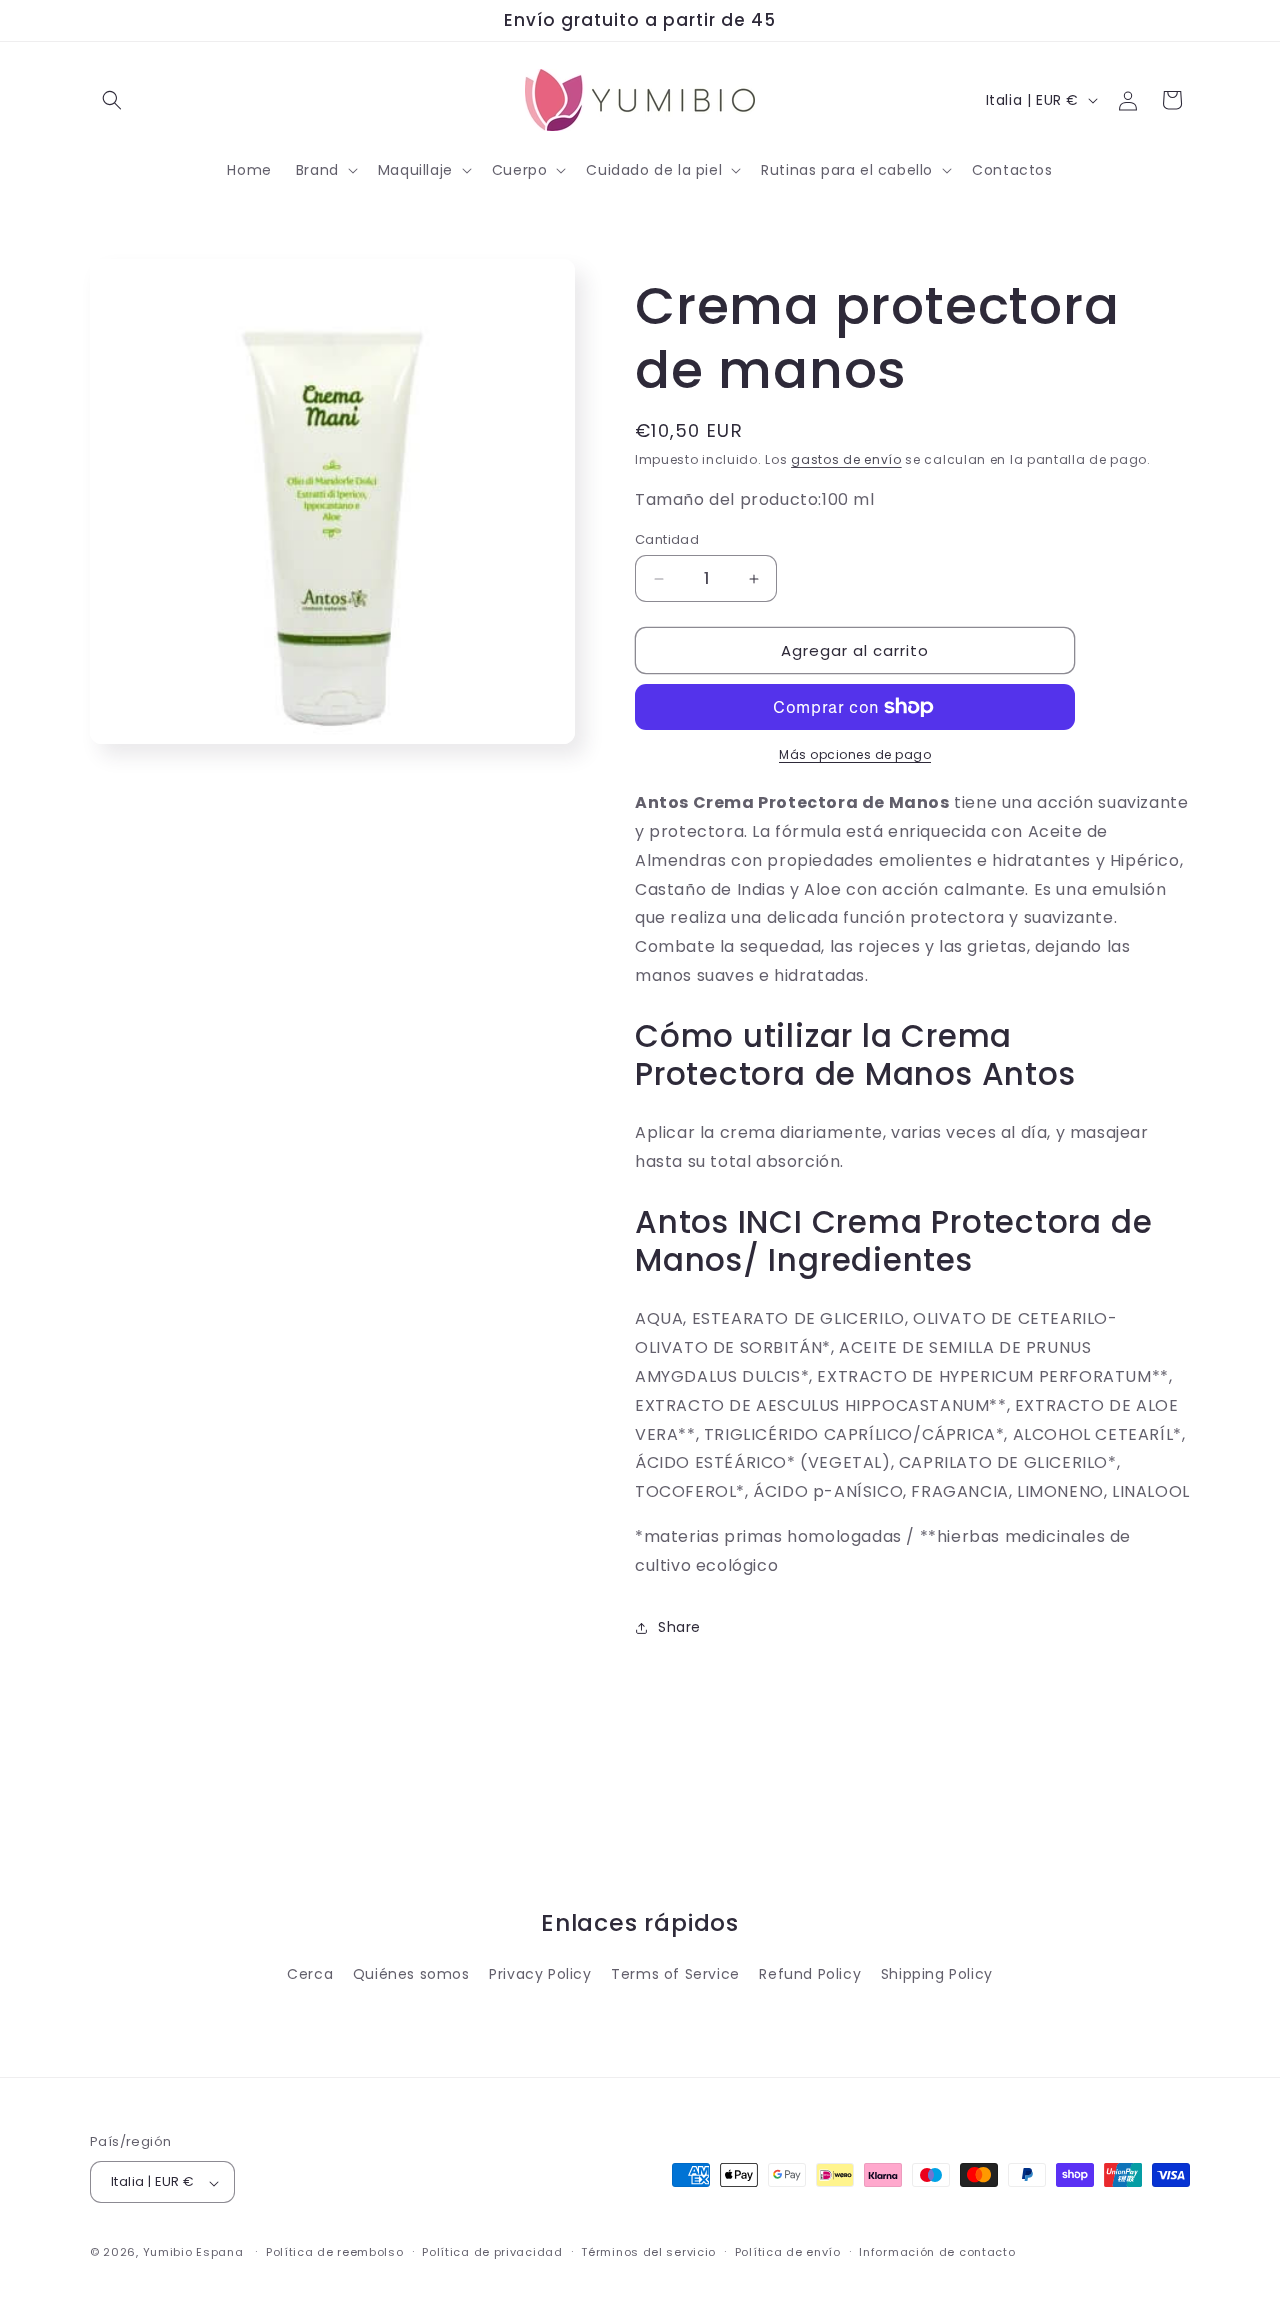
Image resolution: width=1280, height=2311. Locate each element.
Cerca (310, 1975)
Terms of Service (675, 1975)
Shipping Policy (937, 1975)
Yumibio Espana (193, 2253)
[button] (325, 170)
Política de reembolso (335, 2252)
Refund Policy (810, 1975)
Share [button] (679, 1627)
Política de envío (788, 2252)
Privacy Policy (540, 1975)
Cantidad (667, 539)
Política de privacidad (492, 2252)
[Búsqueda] (112, 100)
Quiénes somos (411, 1975)
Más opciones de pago (855, 754)
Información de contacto (937, 2252)
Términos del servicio (648, 2252)
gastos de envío (846, 459)
